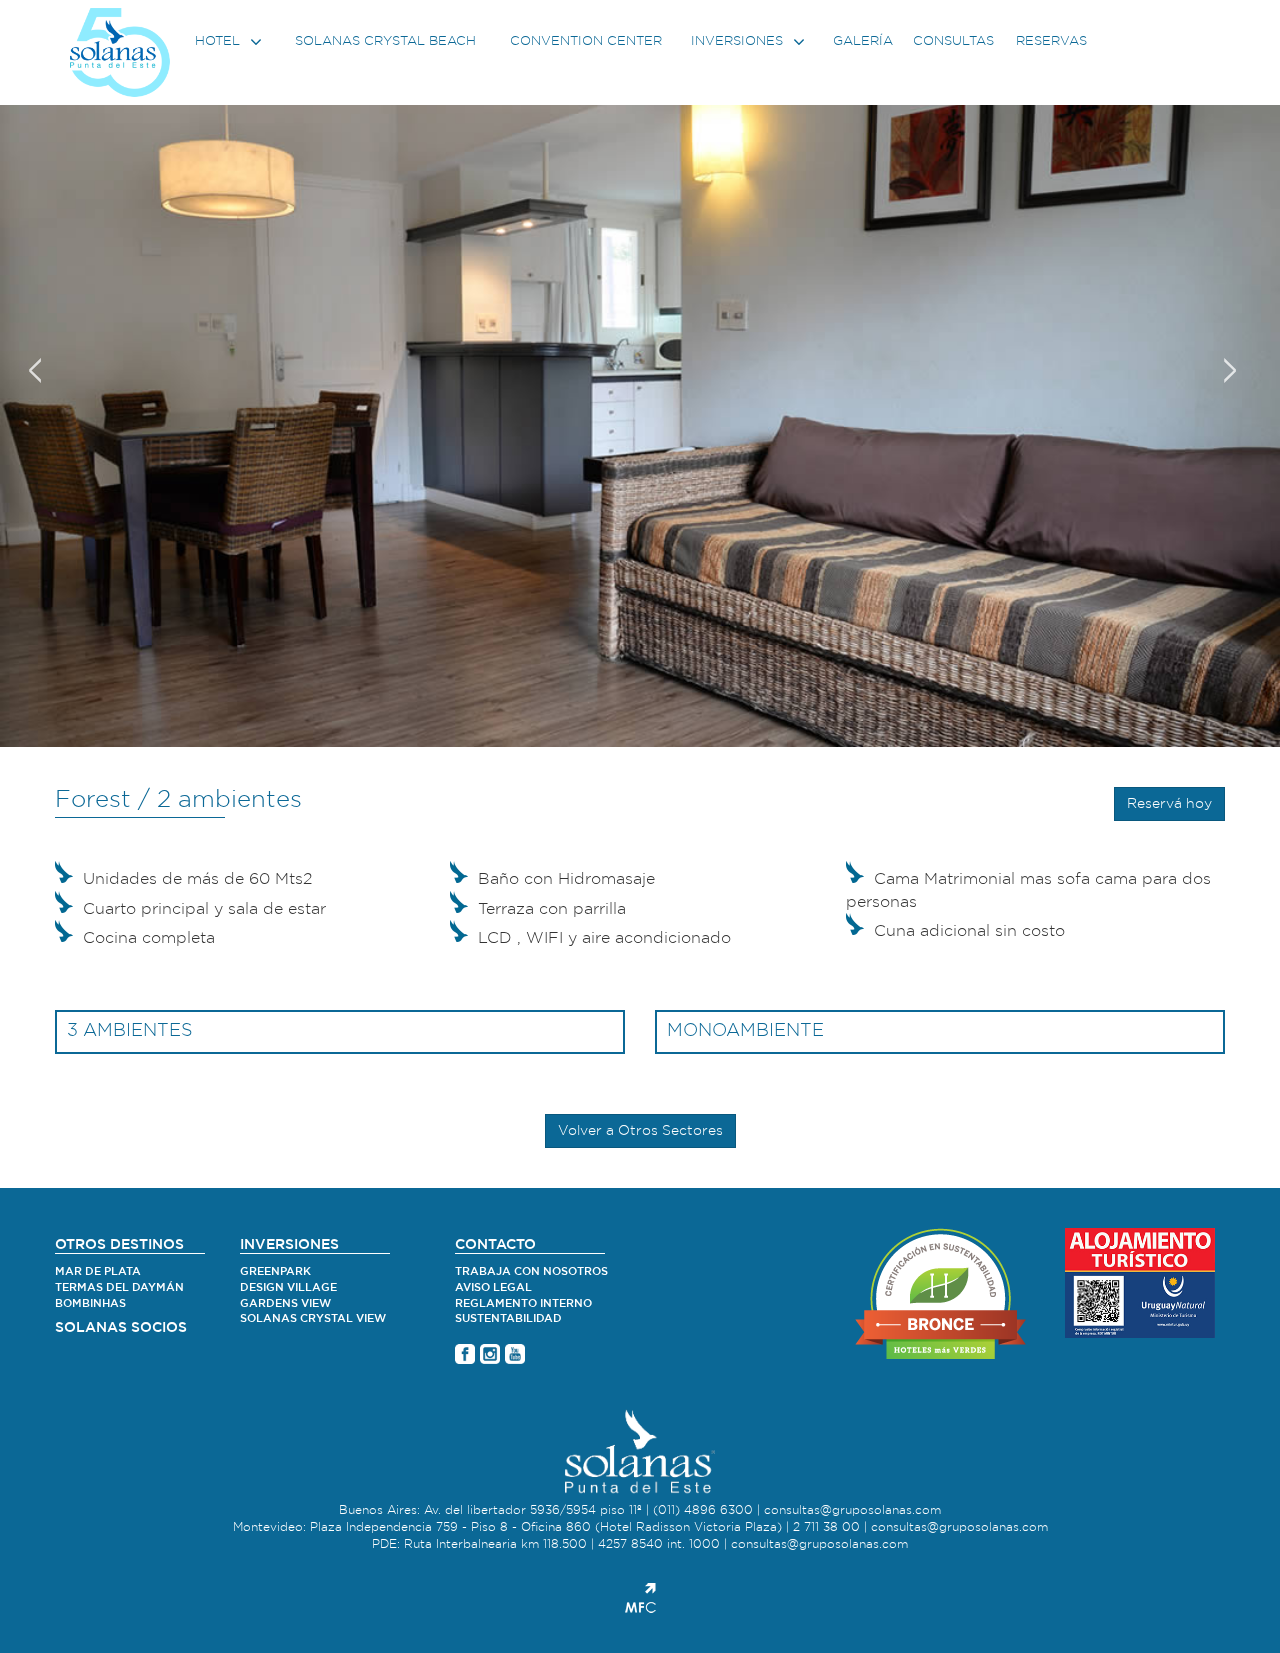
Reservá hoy (1169, 804)
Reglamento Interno (523, 1303)
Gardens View (285, 1303)
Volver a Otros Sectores (640, 1131)
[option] (640, 373)
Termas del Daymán (119, 1287)
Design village (288, 1287)
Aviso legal (493, 1287)
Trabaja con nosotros (531, 1271)
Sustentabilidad (508, 1318)
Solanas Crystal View (313, 1318)
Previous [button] (35, 363)
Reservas (1051, 41)
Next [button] (1230, 363)
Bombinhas (90, 1303)
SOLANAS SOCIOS (121, 1328)
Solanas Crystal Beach (385, 41)
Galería (863, 41)
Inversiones (739, 41)
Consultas (953, 41)
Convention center (586, 41)
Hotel (219, 41)
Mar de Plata (98, 1271)
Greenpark (275, 1271)
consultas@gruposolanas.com (852, 1510)
